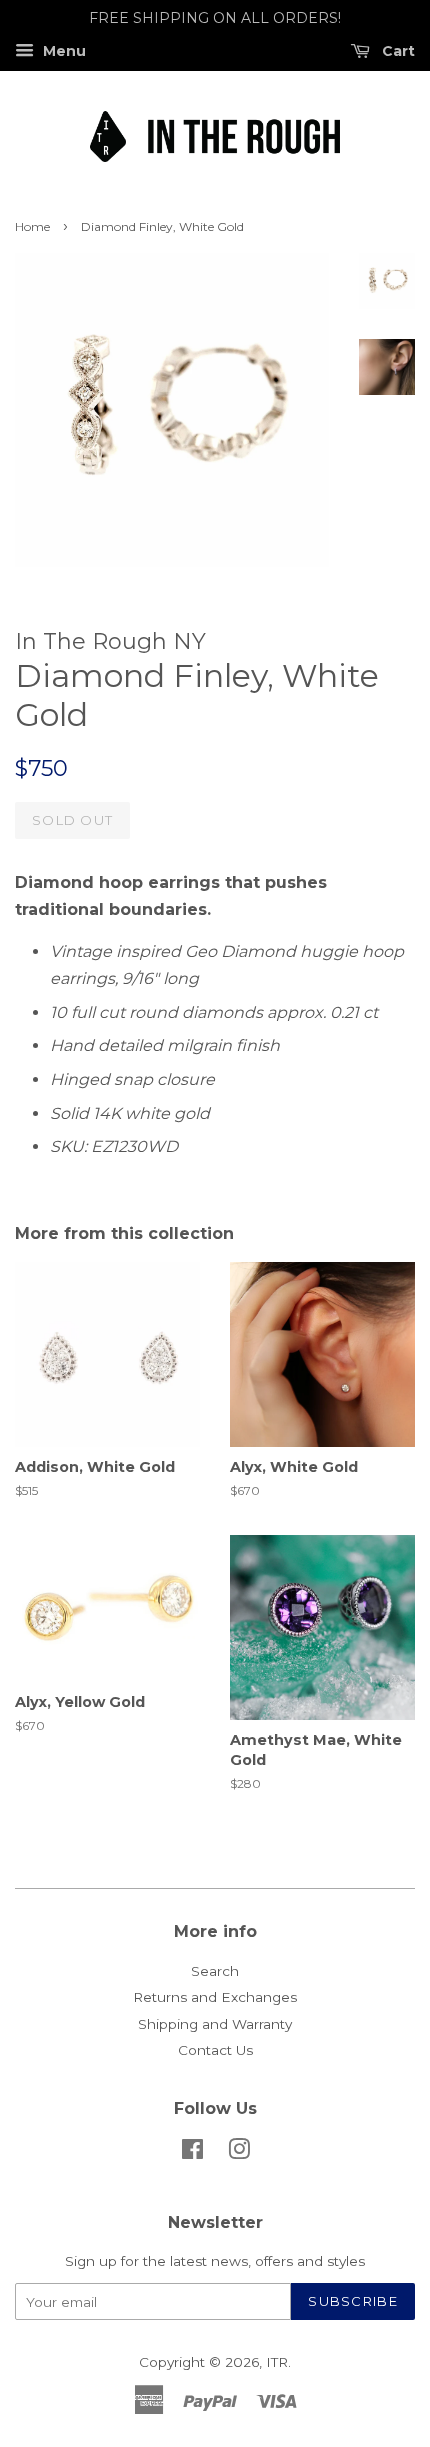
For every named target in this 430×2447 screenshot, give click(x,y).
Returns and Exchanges (215, 1997)
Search (215, 1971)
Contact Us (215, 2050)
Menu (62, 51)
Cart (396, 51)
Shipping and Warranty (215, 2024)
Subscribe (353, 2301)
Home (32, 226)
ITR (277, 2362)
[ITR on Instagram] (239, 2153)
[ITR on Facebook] (192, 2153)
